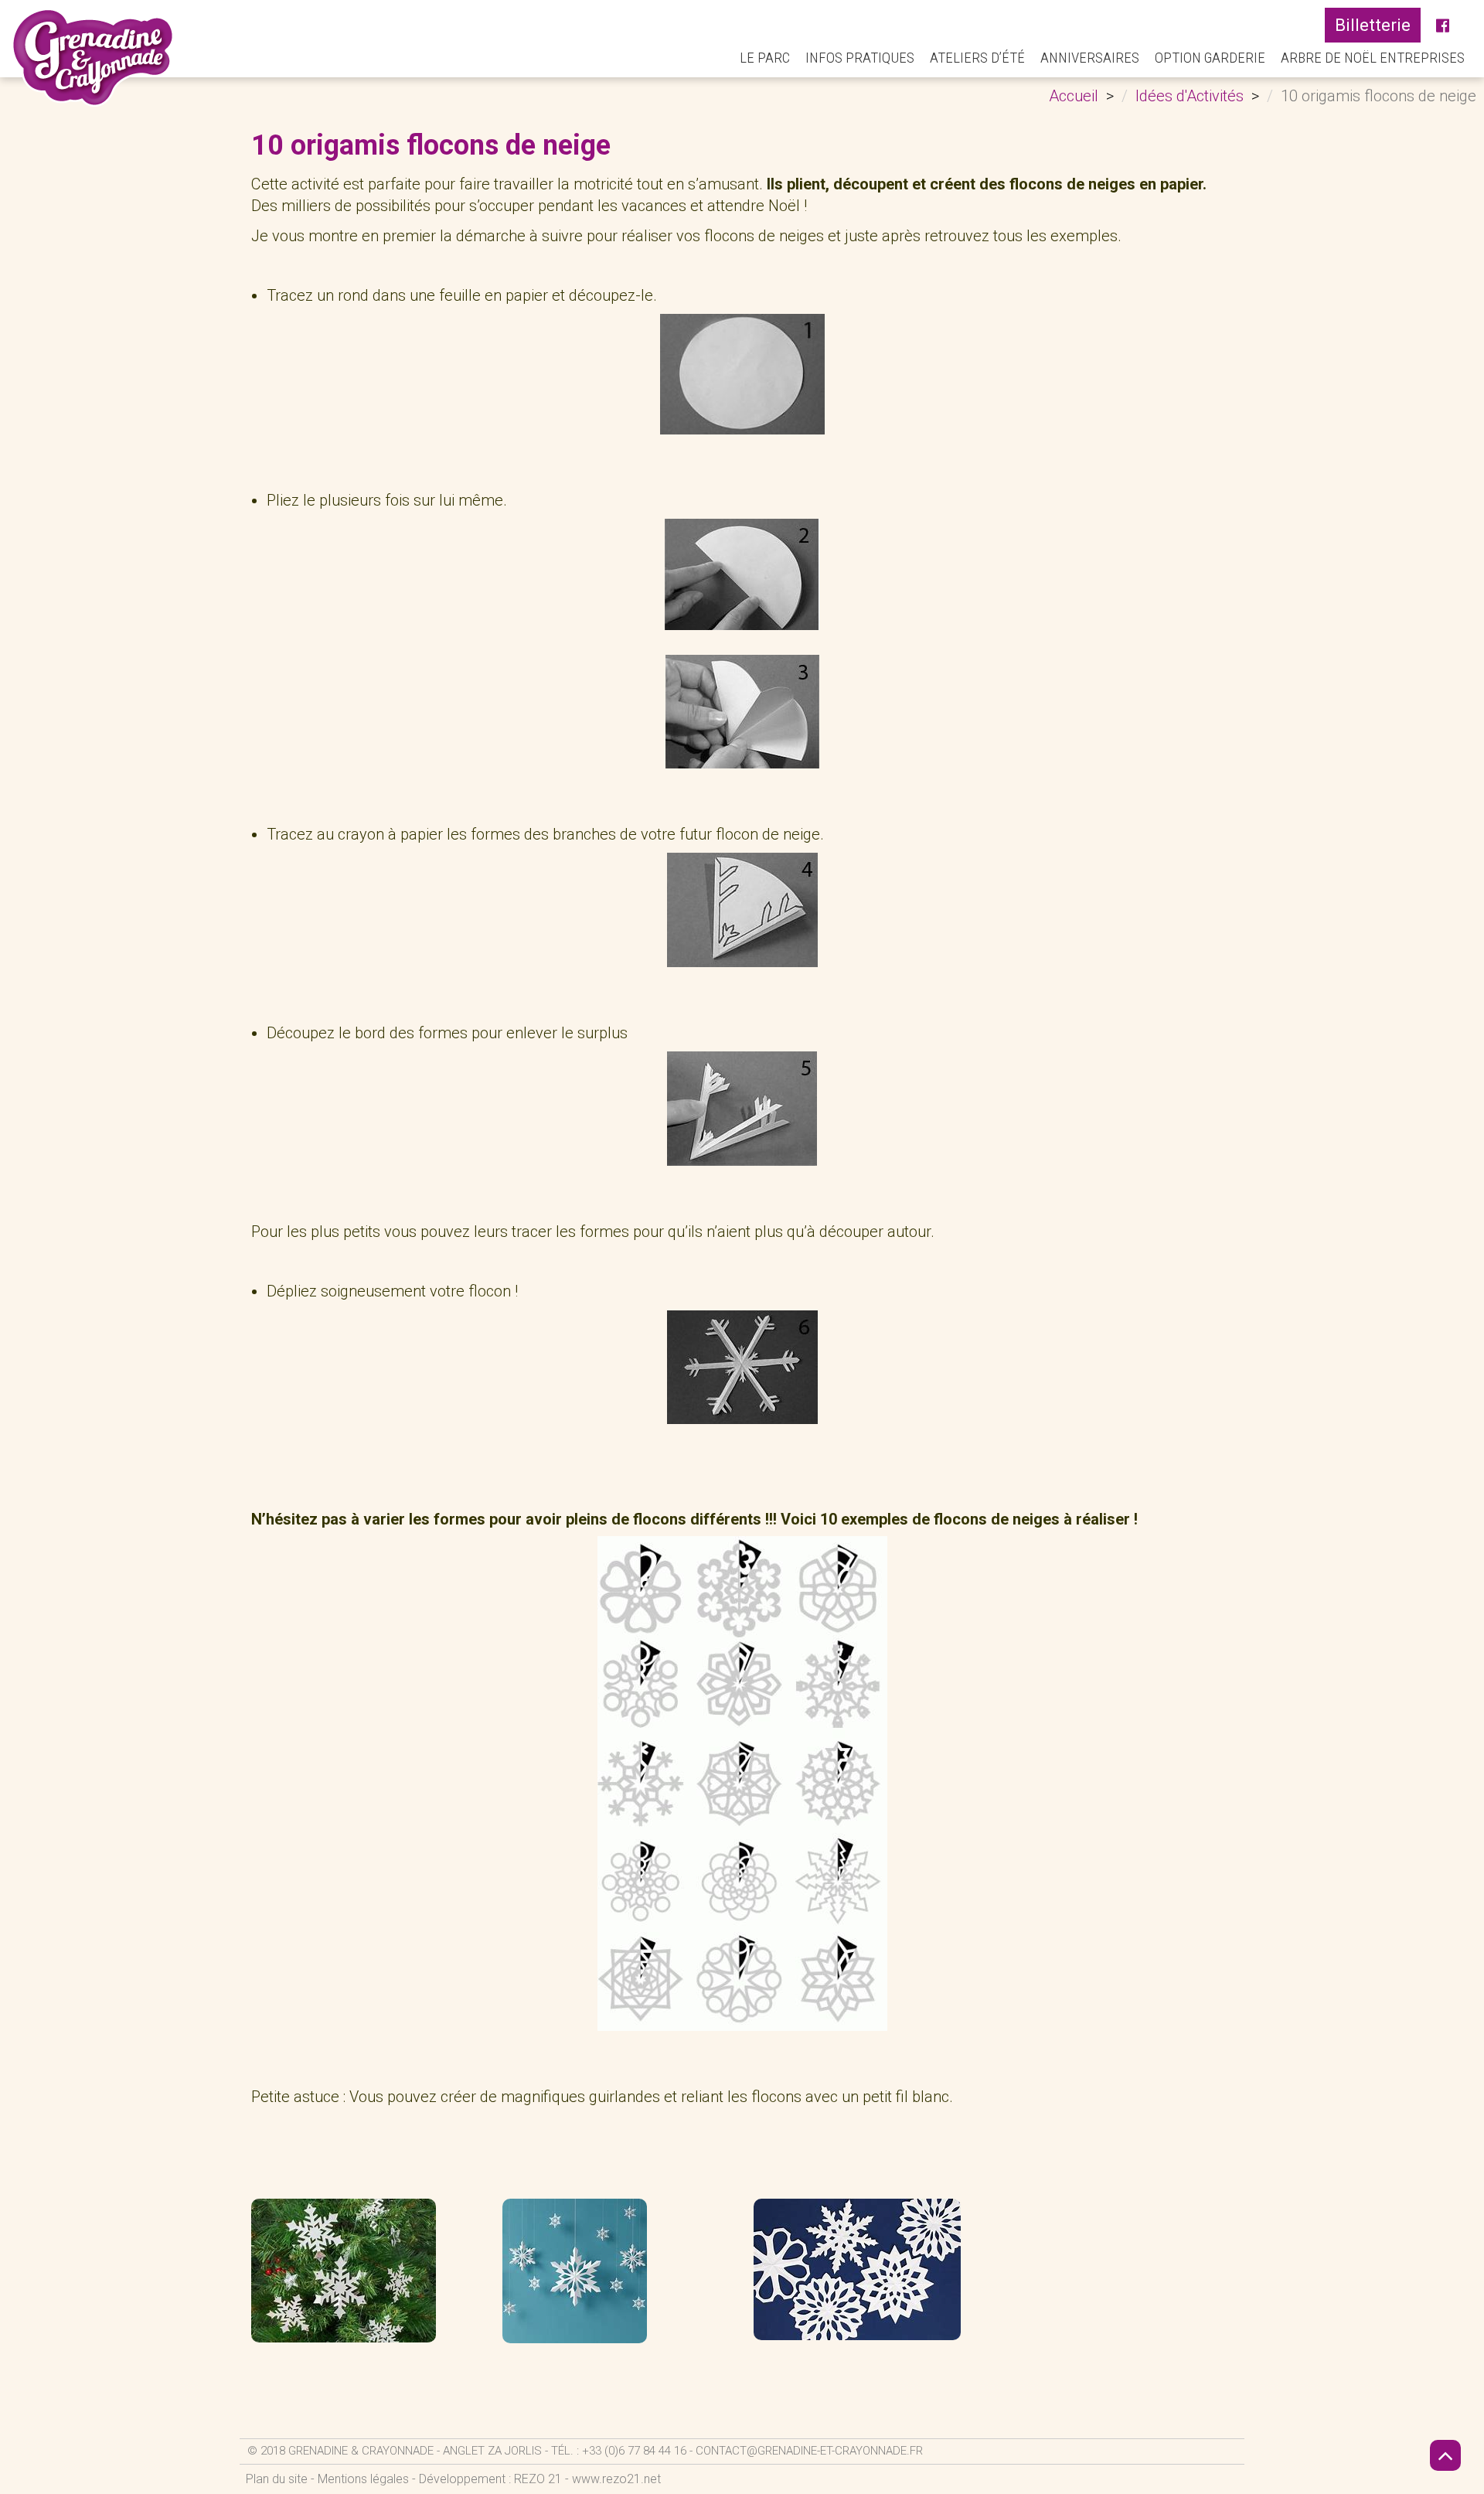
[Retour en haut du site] (1445, 2455)
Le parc (765, 58)
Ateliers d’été (977, 58)
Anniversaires (1090, 58)
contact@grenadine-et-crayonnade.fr (809, 2451)
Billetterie (1373, 25)
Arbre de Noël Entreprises (1373, 58)
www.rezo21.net (616, 2479)
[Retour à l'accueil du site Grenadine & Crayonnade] (93, 57)
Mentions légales (363, 2479)
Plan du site (277, 2479)
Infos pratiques (860, 58)
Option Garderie (1210, 58)
